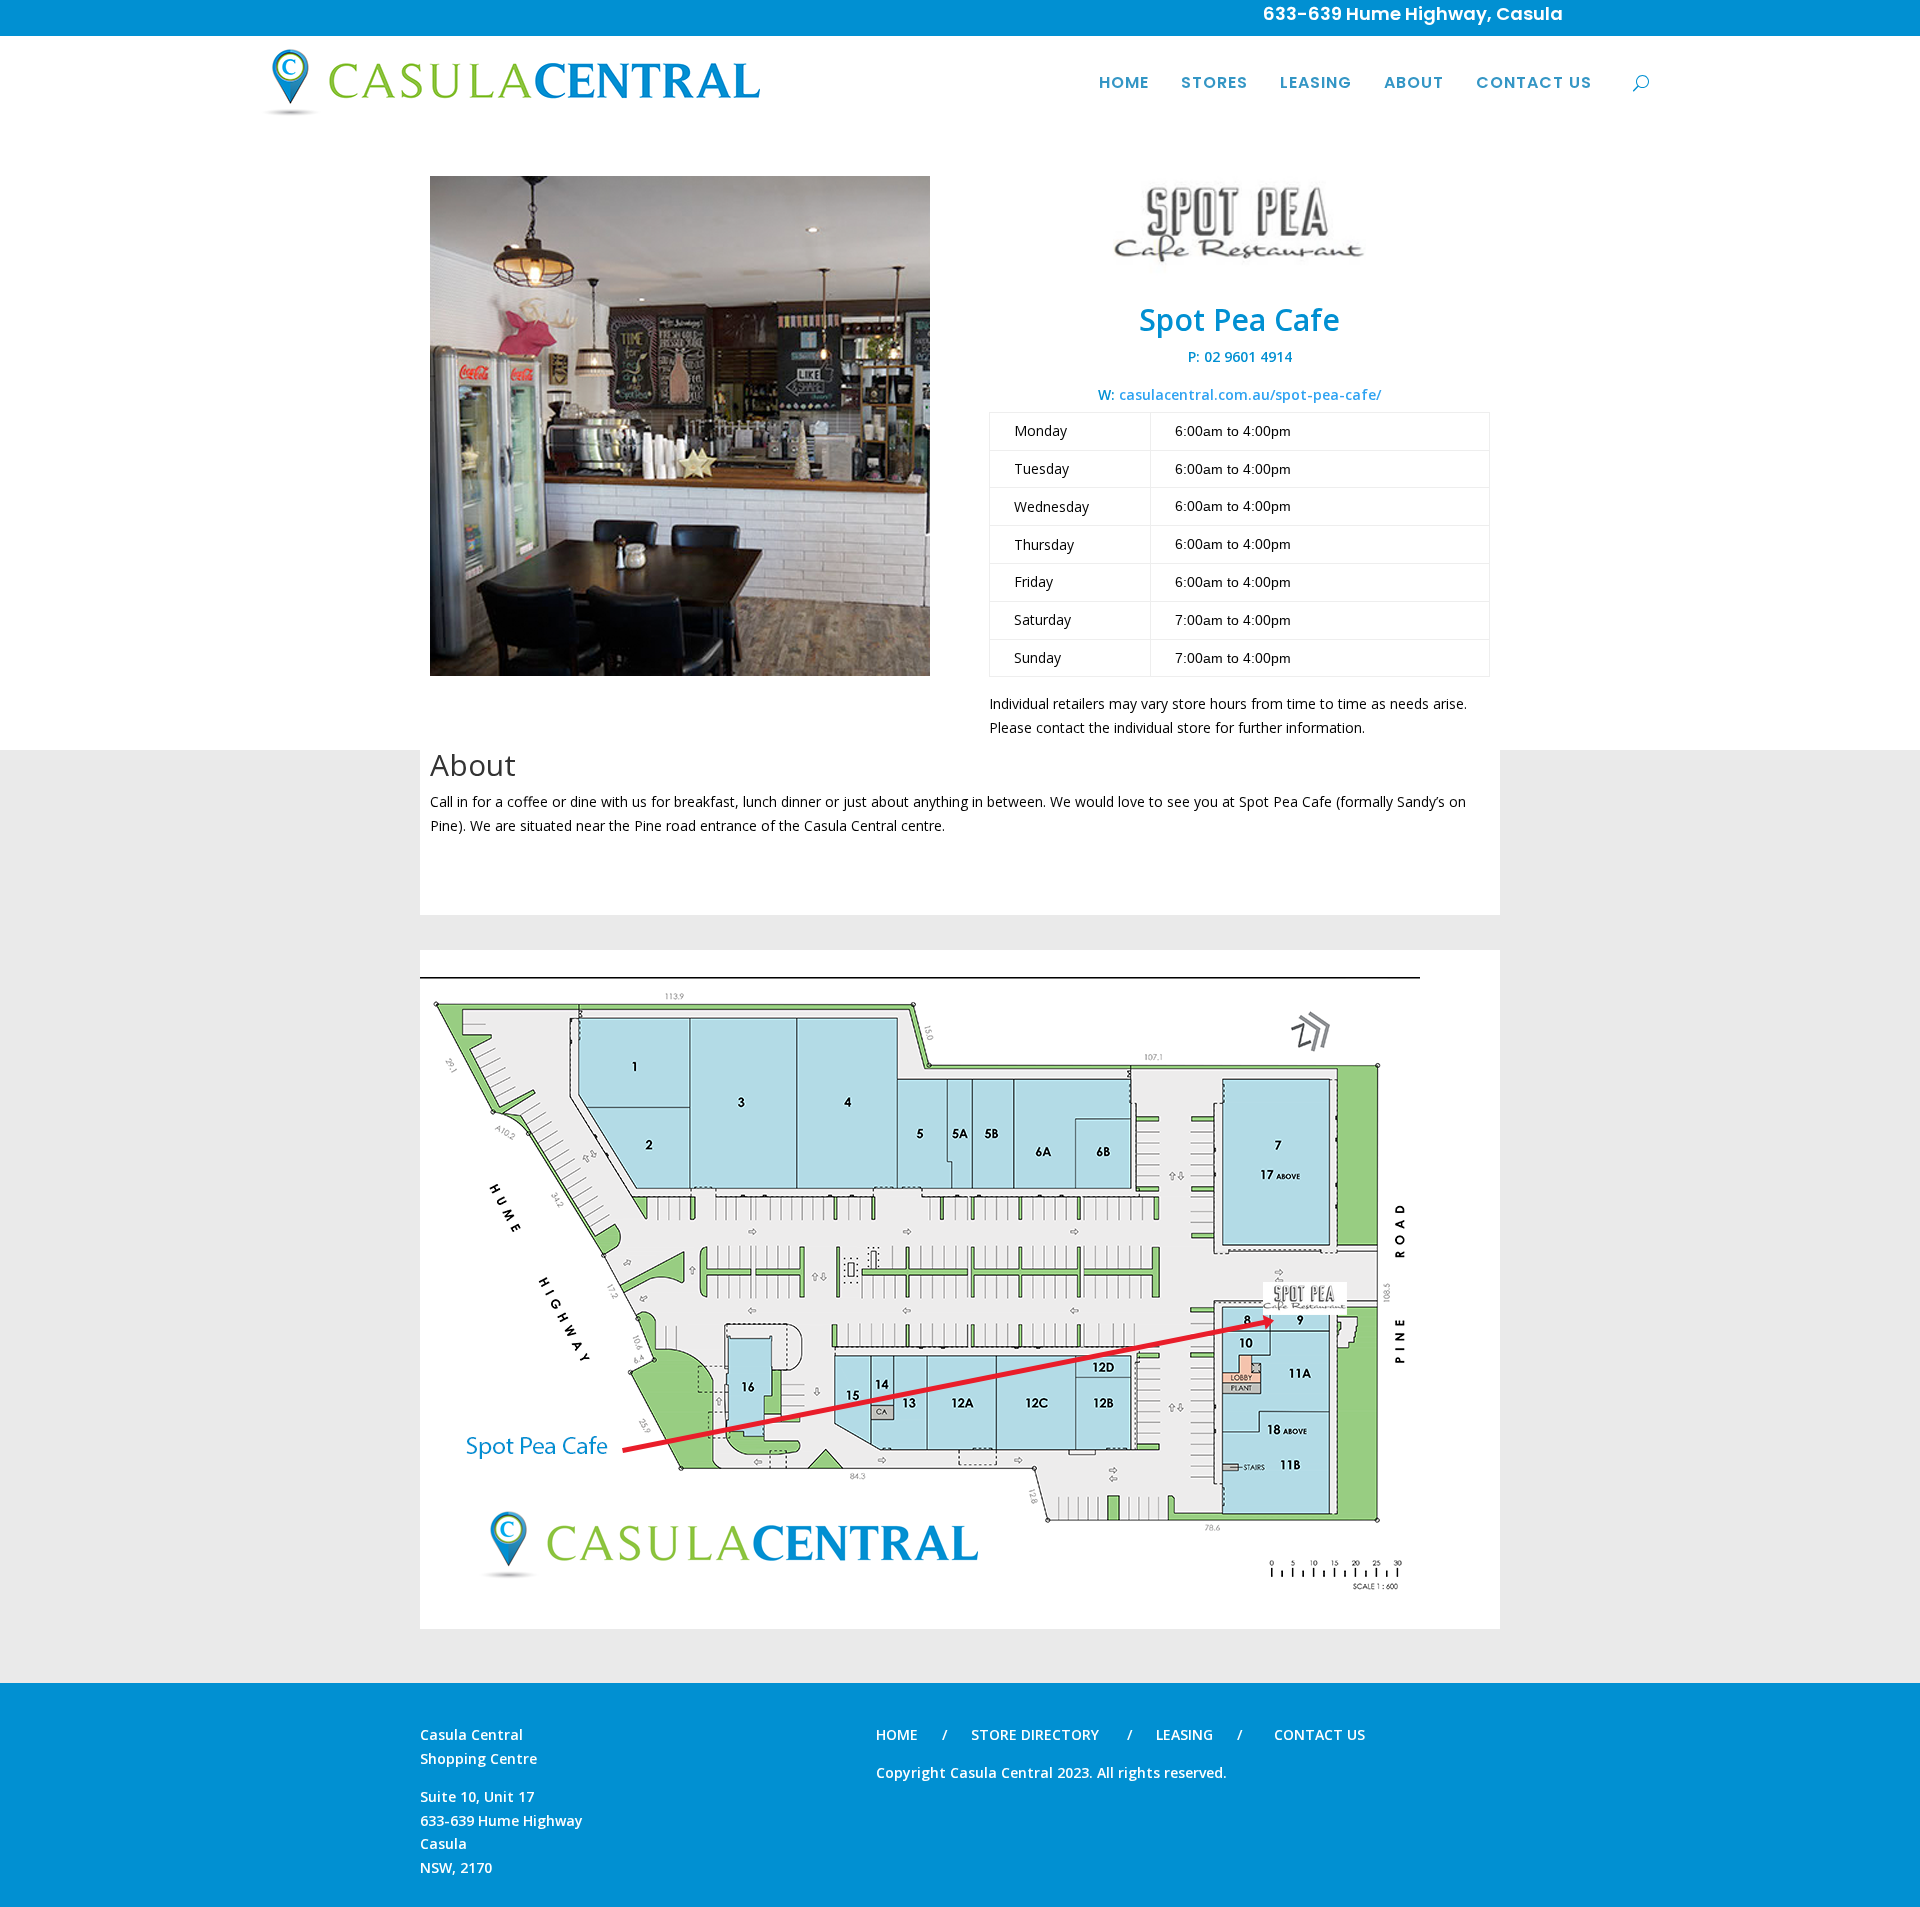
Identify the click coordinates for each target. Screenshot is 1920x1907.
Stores (1214, 82)
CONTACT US (1319, 1734)
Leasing (1316, 82)
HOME (1124, 82)
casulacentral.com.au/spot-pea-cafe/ (1250, 394)
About (1414, 82)
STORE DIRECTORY (1035, 1734)
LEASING (1184, 1734)
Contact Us (1534, 82)
